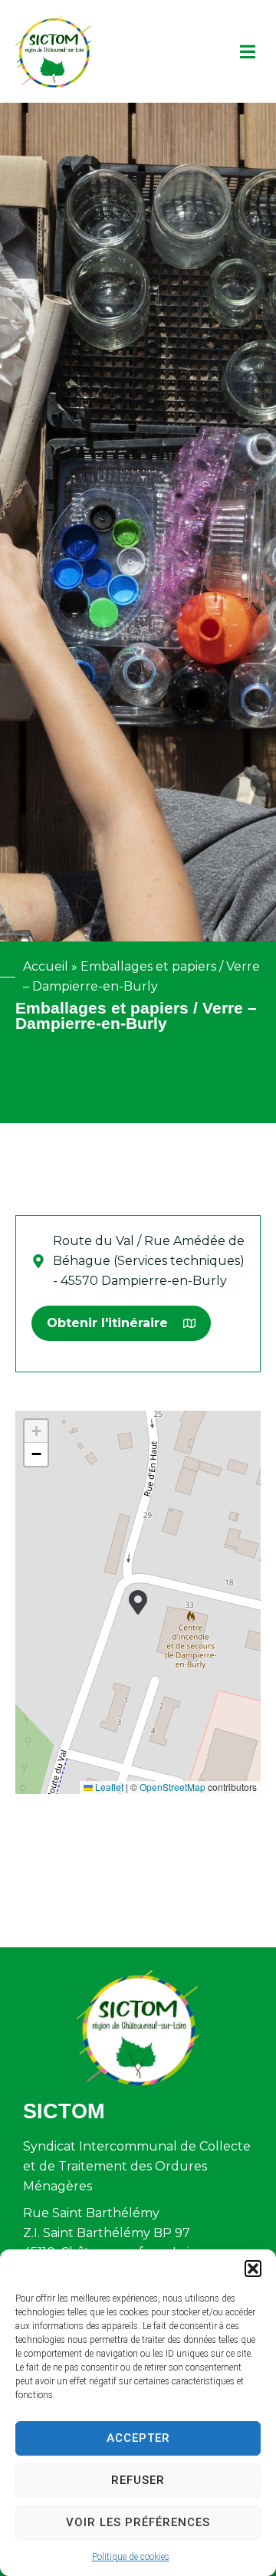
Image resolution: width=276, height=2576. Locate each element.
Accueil (46, 966)
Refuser (138, 2480)
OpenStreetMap (172, 1787)
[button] (253, 2269)
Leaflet (108, 1787)
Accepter (138, 2438)
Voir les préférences (138, 2522)
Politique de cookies (131, 2557)
